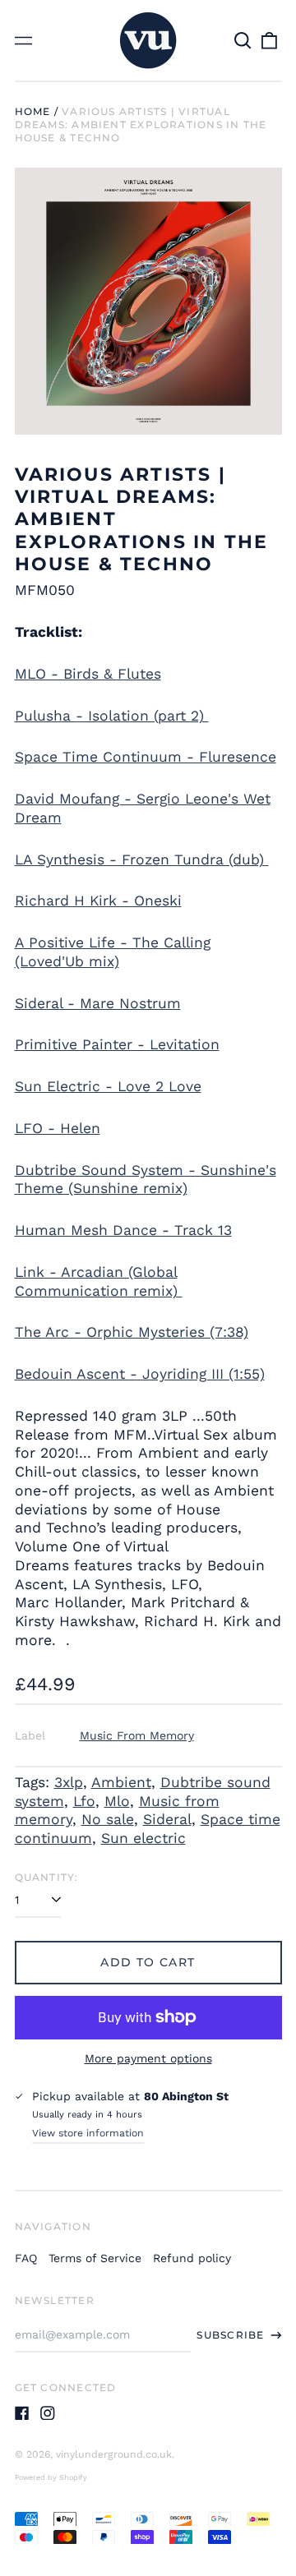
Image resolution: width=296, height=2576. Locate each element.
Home (33, 111)
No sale (108, 1819)
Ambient (121, 1782)
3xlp (69, 1782)
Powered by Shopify (51, 2477)
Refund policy (192, 2258)
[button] (243, 40)
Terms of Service (95, 2258)
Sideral (167, 1819)
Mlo (117, 1801)
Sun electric (143, 1838)
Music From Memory (137, 1735)
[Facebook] (22, 2413)
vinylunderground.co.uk (114, 2454)
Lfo (84, 1801)
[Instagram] (48, 2413)
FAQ (26, 2258)
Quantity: (47, 1877)
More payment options (148, 2058)
